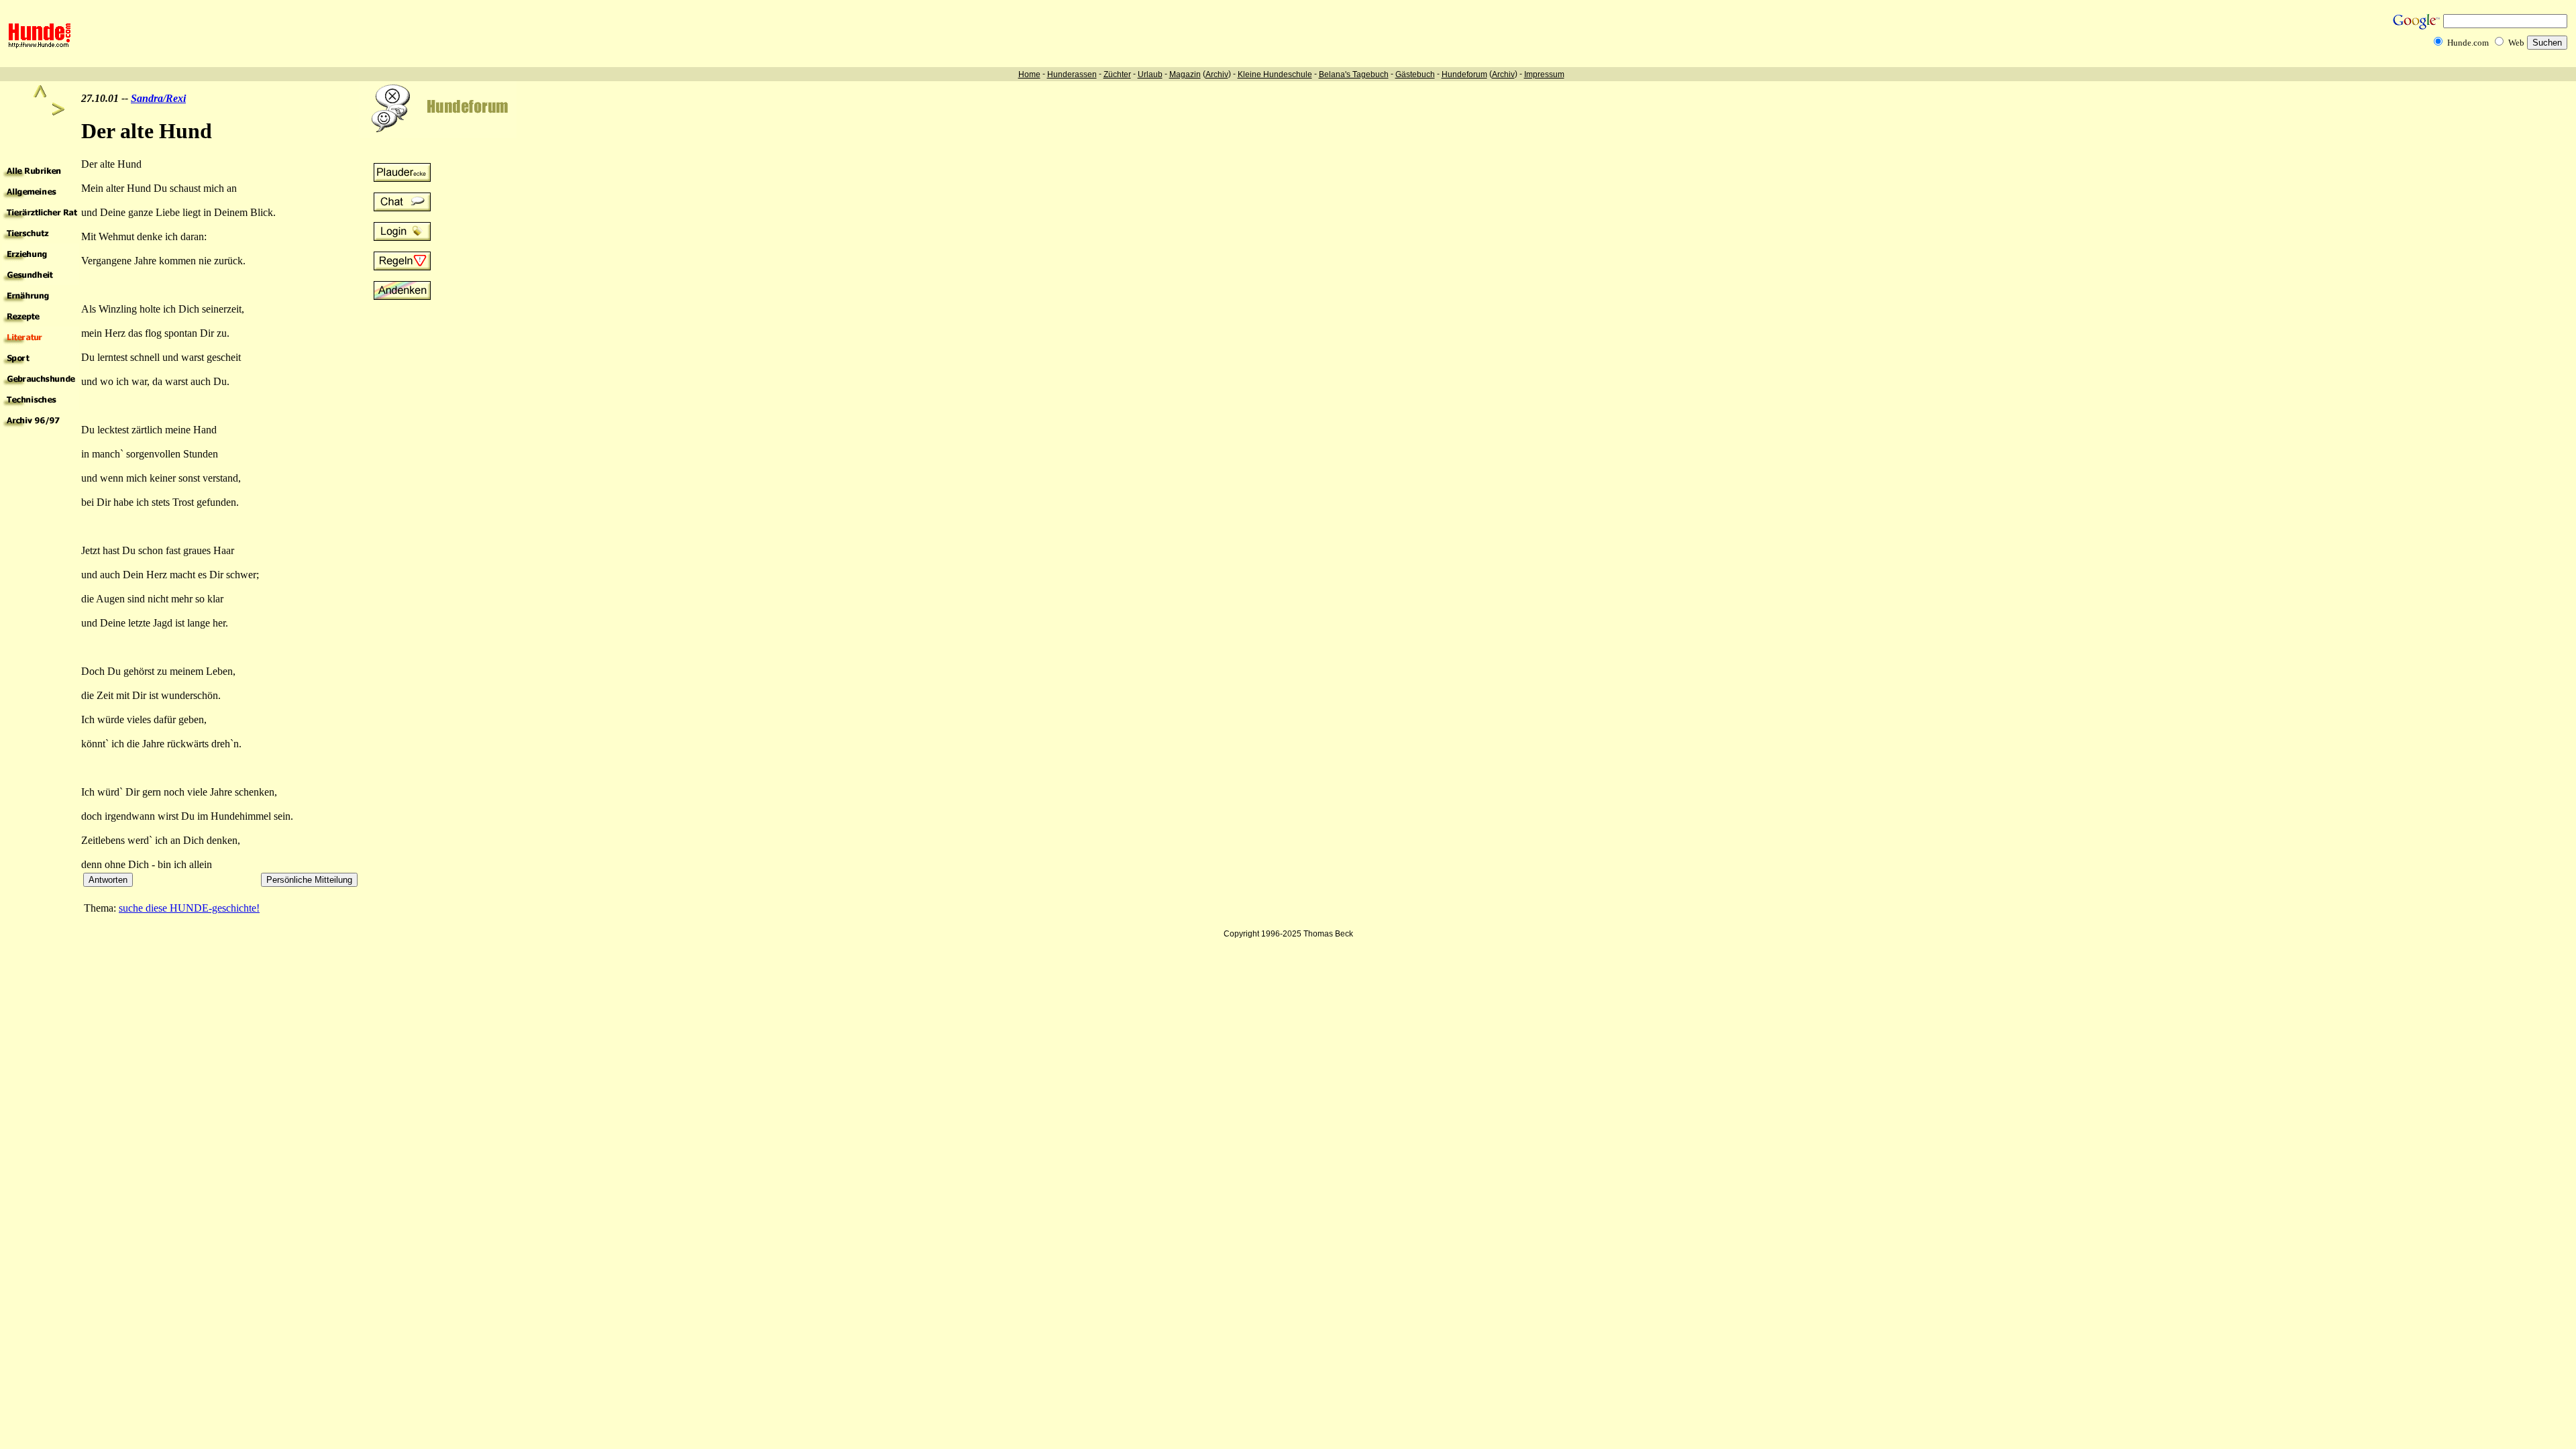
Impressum (1544, 74)
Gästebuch (1415, 74)
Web (2516, 43)
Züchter (1117, 74)
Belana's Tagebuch (1354, 74)
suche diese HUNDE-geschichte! (189, 908)
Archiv (1217, 74)
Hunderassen (1072, 74)
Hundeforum (1464, 74)
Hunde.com (2468, 43)
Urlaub (1150, 74)
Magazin (1185, 74)
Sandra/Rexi (158, 98)
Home (1029, 74)
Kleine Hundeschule (1275, 74)
